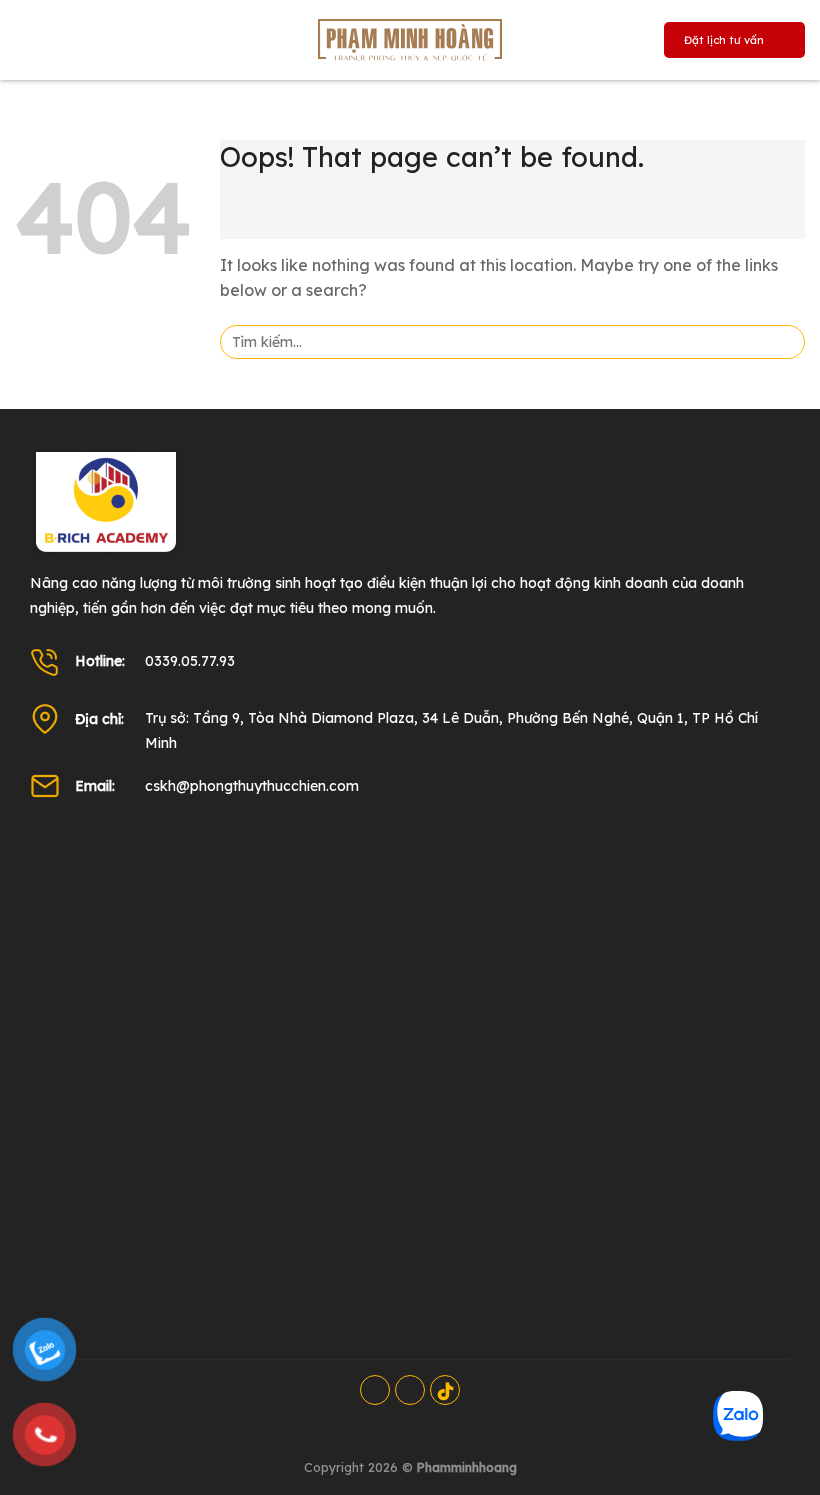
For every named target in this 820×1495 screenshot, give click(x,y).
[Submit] (783, 342)
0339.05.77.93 (190, 661)
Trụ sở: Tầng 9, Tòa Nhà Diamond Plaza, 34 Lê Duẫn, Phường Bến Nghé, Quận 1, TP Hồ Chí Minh (451, 730)
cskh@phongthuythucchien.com (252, 786)
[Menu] (31, 45)
